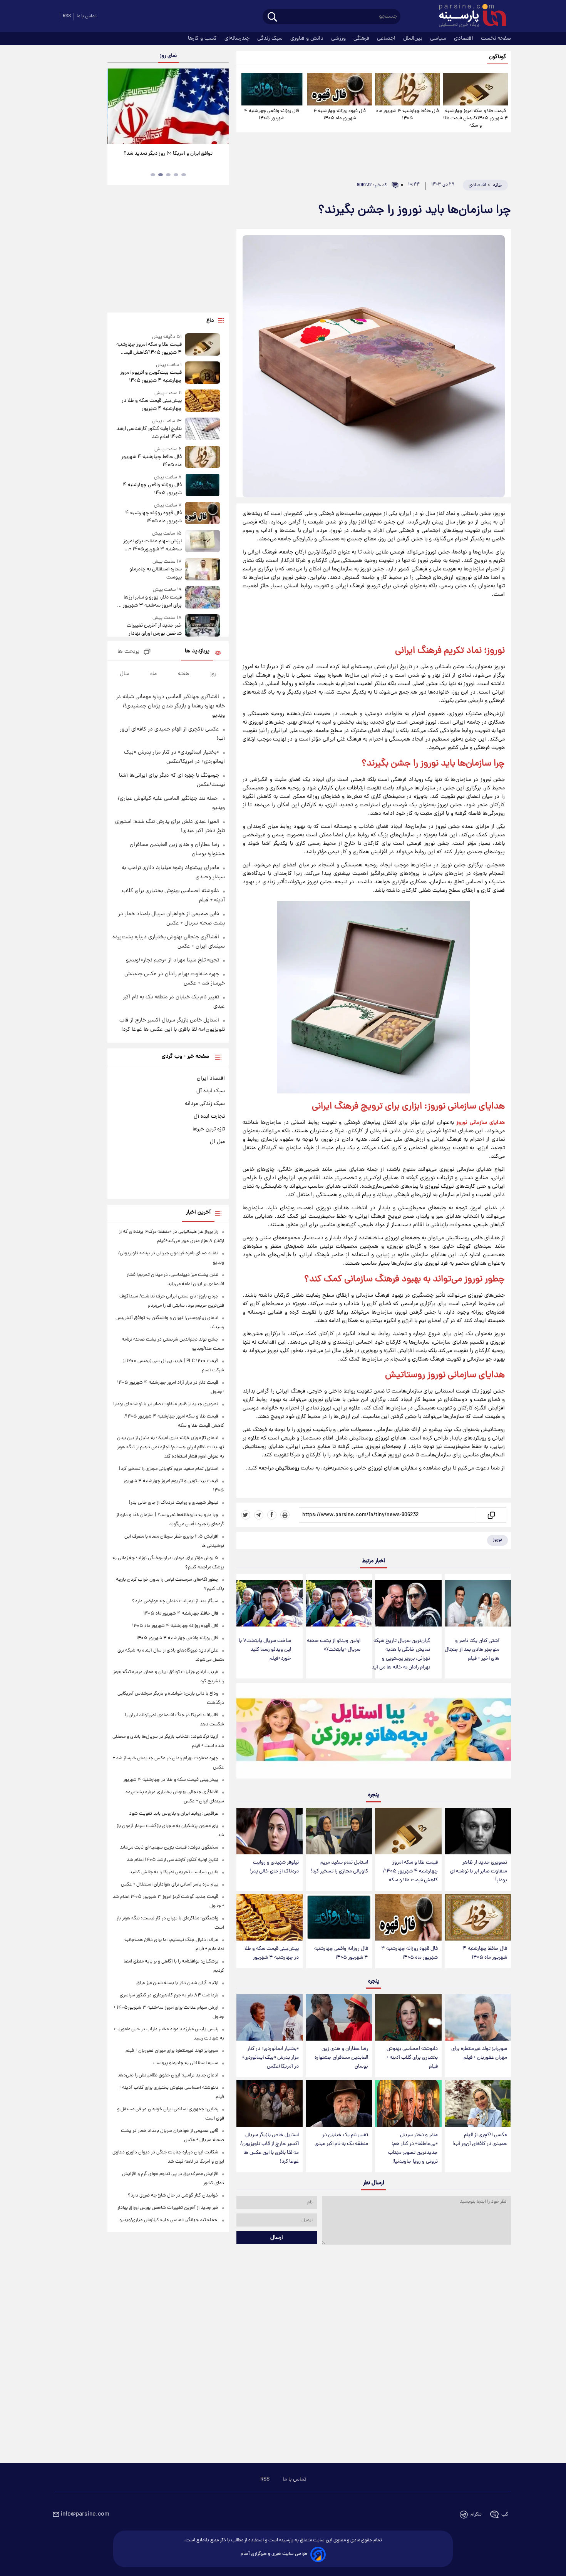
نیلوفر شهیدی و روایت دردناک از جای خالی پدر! (274, 1867)
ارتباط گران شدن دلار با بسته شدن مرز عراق (177, 1983)
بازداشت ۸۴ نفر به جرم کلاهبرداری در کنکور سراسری (169, 1995)
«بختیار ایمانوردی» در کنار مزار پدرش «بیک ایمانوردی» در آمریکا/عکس (270, 2058)
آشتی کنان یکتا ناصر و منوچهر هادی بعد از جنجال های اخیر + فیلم (472, 1650)
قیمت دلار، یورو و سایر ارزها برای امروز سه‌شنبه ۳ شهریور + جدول (150, 602)
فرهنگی (362, 38)
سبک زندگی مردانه (205, 1104)
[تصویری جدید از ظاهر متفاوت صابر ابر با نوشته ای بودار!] (478, 1831)
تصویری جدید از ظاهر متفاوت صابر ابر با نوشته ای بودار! (479, 1871)
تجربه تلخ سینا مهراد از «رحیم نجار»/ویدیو (172, 960)
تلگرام (476, 2515)
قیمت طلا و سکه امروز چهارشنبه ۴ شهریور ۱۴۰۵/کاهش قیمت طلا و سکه (476, 118)
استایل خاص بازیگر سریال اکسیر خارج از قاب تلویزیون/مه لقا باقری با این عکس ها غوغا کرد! (270, 2148)
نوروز (497, 1540)
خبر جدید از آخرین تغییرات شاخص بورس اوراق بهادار (154, 630)
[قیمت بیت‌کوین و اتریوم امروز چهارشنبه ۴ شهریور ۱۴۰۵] (203, 373)
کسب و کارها (203, 38)
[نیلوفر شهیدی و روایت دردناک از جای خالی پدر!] (270, 1831)
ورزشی (339, 38)
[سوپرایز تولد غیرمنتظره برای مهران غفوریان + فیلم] (478, 2017)
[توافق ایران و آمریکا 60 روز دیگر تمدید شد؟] (168, 106)
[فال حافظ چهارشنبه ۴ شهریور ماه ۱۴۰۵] (407, 89)
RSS (67, 16)
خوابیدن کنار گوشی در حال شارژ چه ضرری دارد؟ (173, 2196)
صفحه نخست (496, 38)
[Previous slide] (116, 107)
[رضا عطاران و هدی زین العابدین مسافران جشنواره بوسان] (339, 2017)
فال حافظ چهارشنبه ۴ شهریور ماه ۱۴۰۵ (408, 115)
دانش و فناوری (308, 38)
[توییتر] (246, 1515)
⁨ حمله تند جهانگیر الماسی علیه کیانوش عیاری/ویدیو (169, 2220)
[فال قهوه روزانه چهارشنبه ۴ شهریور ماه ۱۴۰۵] (340, 89)
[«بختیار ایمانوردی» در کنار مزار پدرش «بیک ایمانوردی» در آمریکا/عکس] (270, 2017)
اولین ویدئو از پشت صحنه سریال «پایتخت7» (334, 1645)
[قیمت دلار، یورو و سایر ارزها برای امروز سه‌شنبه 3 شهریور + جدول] (203, 598)
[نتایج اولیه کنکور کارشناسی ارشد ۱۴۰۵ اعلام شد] (203, 429)
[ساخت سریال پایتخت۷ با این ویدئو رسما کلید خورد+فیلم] (270, 1603)
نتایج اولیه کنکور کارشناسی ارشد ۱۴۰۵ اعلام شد (149, 433)
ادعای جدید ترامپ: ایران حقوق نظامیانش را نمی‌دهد (168, 2075)
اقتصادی (464, 38)
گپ (505, 2515)
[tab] (184, 175)
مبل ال (217, 1142)
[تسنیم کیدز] (374, 1733)
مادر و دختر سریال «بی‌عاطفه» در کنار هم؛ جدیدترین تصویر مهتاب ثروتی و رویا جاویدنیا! (413, 2148)
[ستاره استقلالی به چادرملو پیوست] (203, 570)
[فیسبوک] (272, 1515)
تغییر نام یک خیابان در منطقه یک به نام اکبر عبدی (341, 2140)
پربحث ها (128, 652)
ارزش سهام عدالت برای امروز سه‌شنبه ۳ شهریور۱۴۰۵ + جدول (152, 545)
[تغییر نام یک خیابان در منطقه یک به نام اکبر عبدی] (339, 2104)
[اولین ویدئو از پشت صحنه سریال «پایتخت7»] (339, 1603)
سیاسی (439, 38)
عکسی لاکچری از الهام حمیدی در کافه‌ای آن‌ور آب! (480, 2140)
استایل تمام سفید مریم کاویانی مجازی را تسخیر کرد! (339, 1867)
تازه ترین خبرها (209, 1129)
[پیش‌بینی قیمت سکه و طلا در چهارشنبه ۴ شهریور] (270, 1917)
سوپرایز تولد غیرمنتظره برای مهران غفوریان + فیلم (479, 2053)
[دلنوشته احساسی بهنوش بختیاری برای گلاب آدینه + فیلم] (408, 2017)
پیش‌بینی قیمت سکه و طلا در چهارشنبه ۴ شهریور (272, 1953)
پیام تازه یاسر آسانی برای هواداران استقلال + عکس (170, 1885)
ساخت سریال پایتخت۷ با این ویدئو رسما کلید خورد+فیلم (265, 1650)
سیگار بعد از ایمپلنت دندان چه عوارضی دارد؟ (175, 1601)
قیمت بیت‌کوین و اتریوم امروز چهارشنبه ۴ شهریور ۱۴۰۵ (151, 377)
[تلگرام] (259, 1515)
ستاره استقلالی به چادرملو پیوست (155, 573)
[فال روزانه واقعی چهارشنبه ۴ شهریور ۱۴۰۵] (272, 89)
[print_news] (285, 1515)
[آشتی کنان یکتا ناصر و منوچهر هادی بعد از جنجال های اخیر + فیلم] (478, 1603)
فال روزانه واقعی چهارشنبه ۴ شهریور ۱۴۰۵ (272, 115)
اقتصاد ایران (211, 1078)
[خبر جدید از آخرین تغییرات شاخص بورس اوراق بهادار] (203, 626)
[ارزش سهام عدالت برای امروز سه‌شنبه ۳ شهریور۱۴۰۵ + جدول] (203, 542)
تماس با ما (87, 16)
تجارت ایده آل (209, 1117)
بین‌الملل (414, 38)
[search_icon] (272, 18)
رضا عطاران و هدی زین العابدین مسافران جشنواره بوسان (341, 2058)
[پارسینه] (469, 17)
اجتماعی (387, 38)
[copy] (491, 1515)
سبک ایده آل (211, 1091)
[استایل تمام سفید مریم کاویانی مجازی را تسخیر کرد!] (339, 1831)
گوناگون (498, 57)
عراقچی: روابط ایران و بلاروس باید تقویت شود (174, 1814)
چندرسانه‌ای (238, 38)
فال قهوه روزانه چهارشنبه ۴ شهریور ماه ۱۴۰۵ (340, 115)
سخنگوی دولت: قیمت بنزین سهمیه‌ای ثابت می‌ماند (169, 1848)
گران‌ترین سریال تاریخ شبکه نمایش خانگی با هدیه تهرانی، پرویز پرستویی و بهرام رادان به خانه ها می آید (401, 1654)
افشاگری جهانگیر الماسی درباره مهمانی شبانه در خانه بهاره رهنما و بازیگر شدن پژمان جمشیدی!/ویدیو (170, 706)
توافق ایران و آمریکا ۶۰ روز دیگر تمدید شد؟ (168, 154)
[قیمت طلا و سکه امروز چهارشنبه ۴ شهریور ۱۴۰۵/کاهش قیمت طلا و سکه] (476, 89)
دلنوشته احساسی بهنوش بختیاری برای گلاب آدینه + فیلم (412, 2058)
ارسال (277, 2238)
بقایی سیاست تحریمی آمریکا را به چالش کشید (174, 1872)
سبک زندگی (271, 38)
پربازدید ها (197, 651)
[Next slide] (220, 107)
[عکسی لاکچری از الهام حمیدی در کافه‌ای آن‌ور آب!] (478, 2104)
